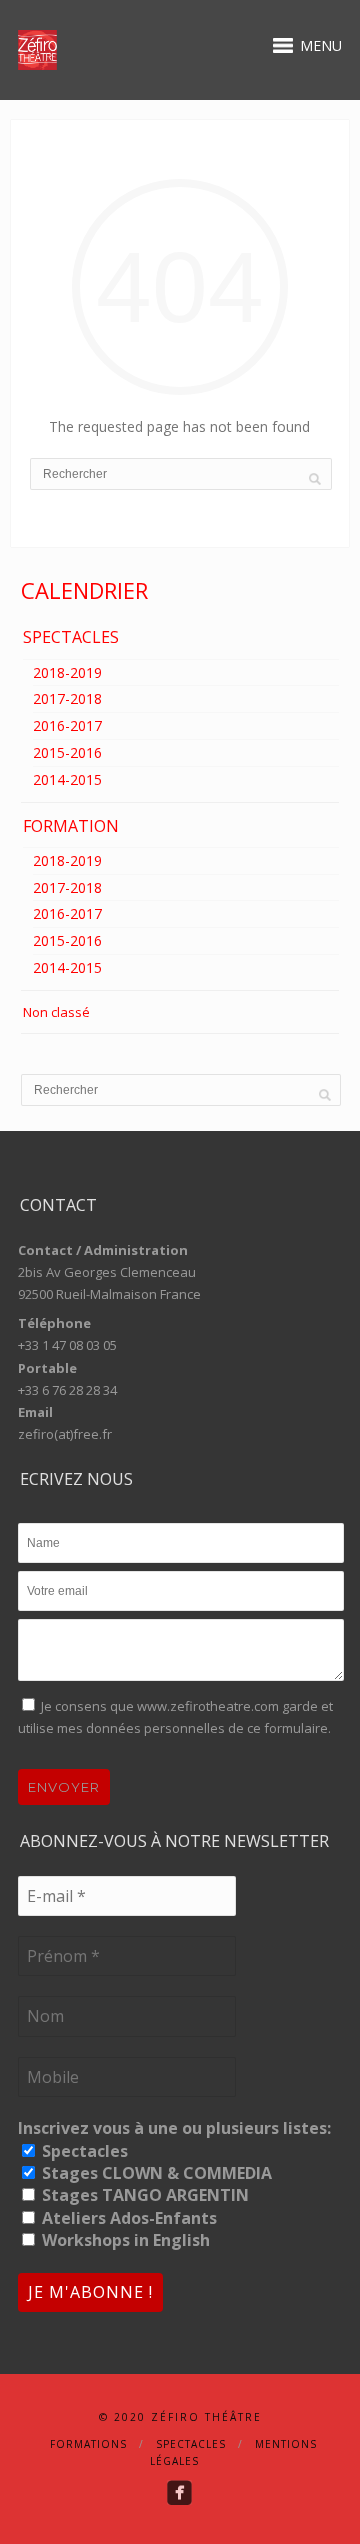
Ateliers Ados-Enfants (127, 2218)
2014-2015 (67, 779)
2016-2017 (67, 725)
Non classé (56, 1012)
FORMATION (71, 826)
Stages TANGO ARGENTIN (143, 2195)
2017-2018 (67, 698)
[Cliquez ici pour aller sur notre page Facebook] (179, 2492)
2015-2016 (67, 752)
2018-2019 (67, 672)
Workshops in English (124, 2240)
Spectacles (83, 2151)
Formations (88, 2444)
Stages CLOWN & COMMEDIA (155, 2173)
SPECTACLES (71, 637)
